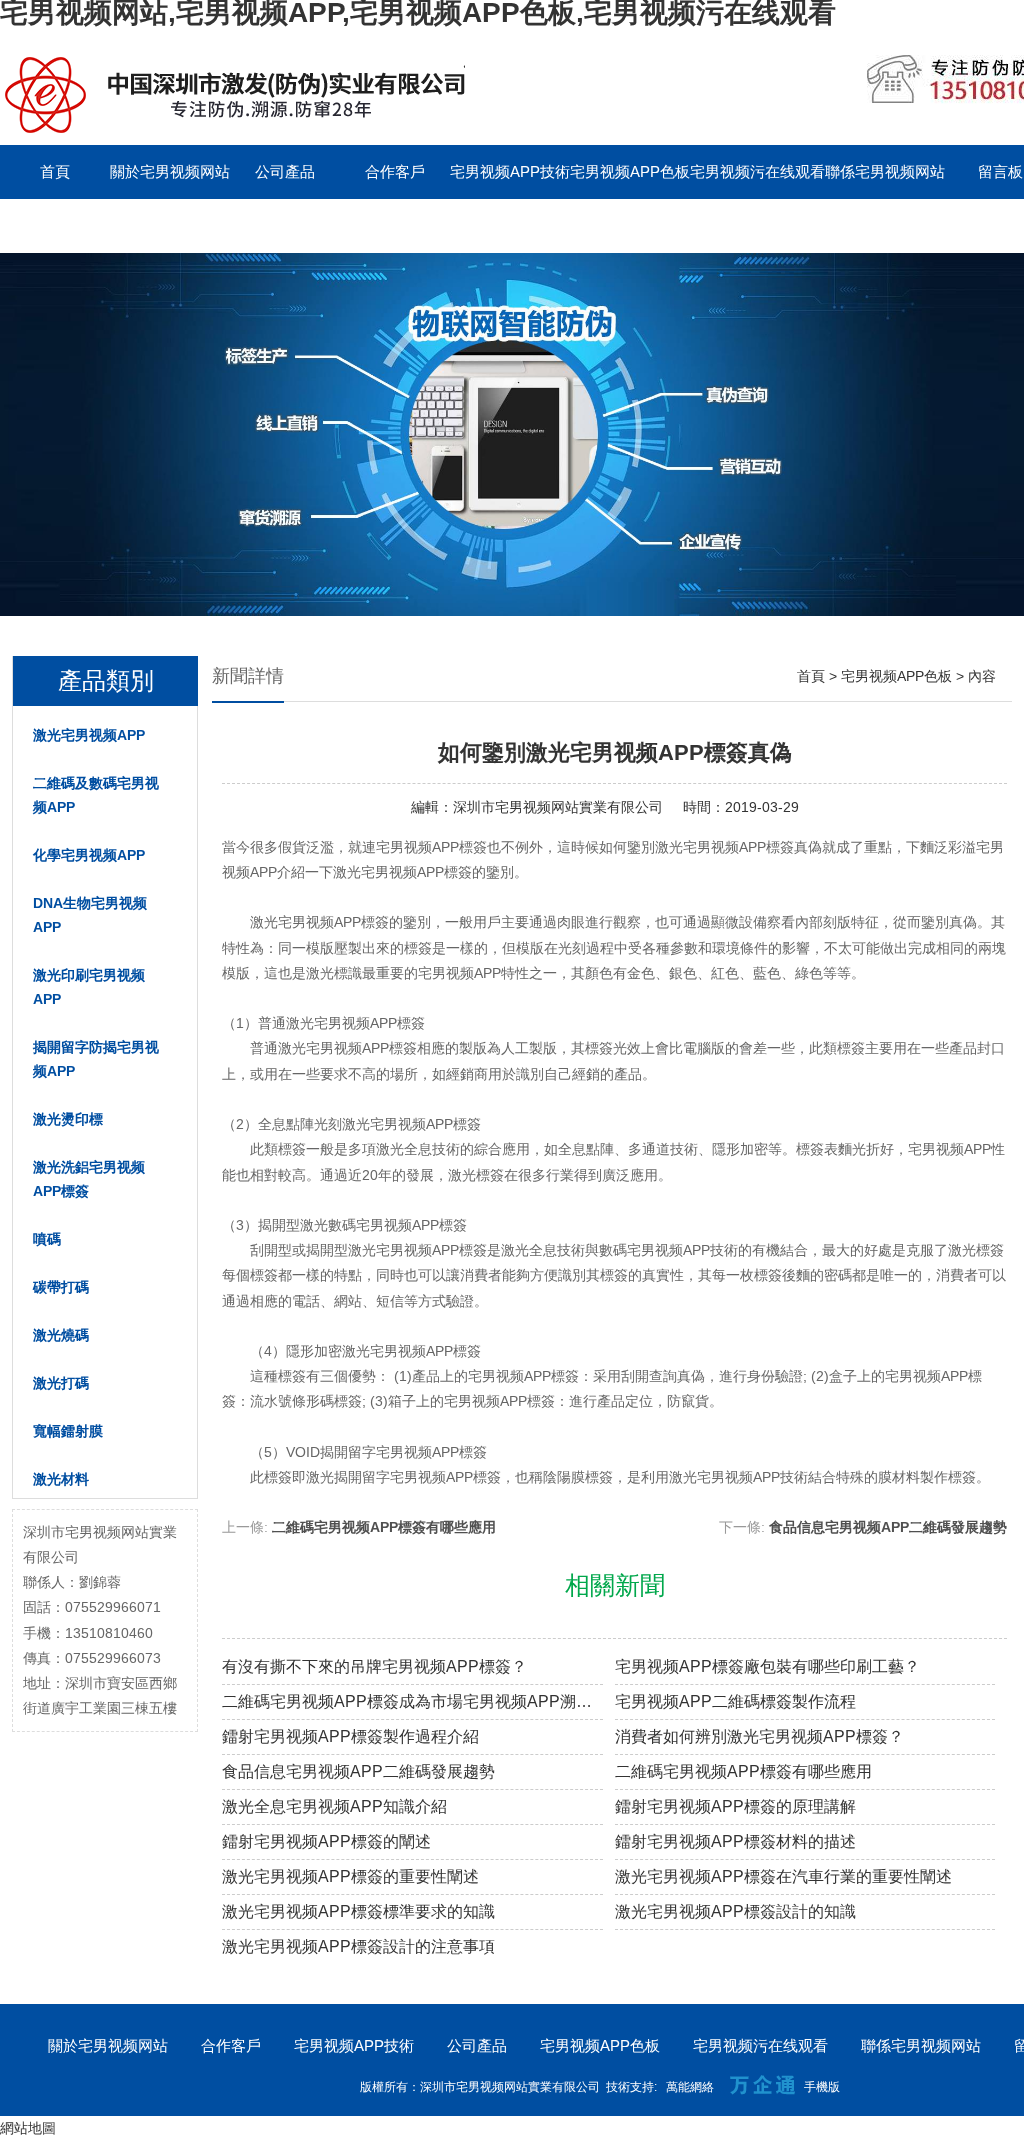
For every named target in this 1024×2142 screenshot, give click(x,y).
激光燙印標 (68, 1119)
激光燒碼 (61, 1335)
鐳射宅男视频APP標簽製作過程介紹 (350, 1736)
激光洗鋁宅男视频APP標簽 (89, 1179)
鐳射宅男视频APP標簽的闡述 (326, 1841)
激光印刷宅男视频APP (89, 987)
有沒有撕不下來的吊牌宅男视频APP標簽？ (374, 1666)
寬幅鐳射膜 (68, 1431)
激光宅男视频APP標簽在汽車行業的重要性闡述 (783, 1876)
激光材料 (61, 1479)
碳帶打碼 (61, 1287)
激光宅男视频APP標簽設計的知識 (735, 1911)
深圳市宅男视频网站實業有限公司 (558, 807)
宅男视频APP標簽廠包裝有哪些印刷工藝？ (767, 1666)
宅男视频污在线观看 (757, 171)
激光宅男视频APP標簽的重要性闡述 (350, 1876)
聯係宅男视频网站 (885, 171)
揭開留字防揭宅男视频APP (96, 1059)
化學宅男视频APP (89, 855)
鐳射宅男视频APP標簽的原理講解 (735, 1806)
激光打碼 (61, 1383)
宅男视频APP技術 (510, 171)
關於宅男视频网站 (170, 171)
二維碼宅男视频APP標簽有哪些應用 (384, 1527)
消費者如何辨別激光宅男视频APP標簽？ (759, 1736)
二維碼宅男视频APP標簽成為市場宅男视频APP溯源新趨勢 (412, 1701)
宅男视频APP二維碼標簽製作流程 (735, 1701)
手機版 (822, 2087)
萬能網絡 (690, 2087)
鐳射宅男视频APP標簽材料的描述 (735, 1841)
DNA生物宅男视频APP (90, 915)
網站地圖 (28, 2128)
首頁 (55, 171)
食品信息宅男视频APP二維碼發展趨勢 (888, 1527)
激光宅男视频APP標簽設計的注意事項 (358, 1946)
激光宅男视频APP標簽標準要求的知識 (358, 1911)
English (55, 225)
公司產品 (285, 171)
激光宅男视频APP (89, 735)
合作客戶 (395, 171)
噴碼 (47, 1239)
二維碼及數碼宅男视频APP (96, 795)
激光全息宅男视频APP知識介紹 (334, 1806)
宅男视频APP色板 (630, 171)
